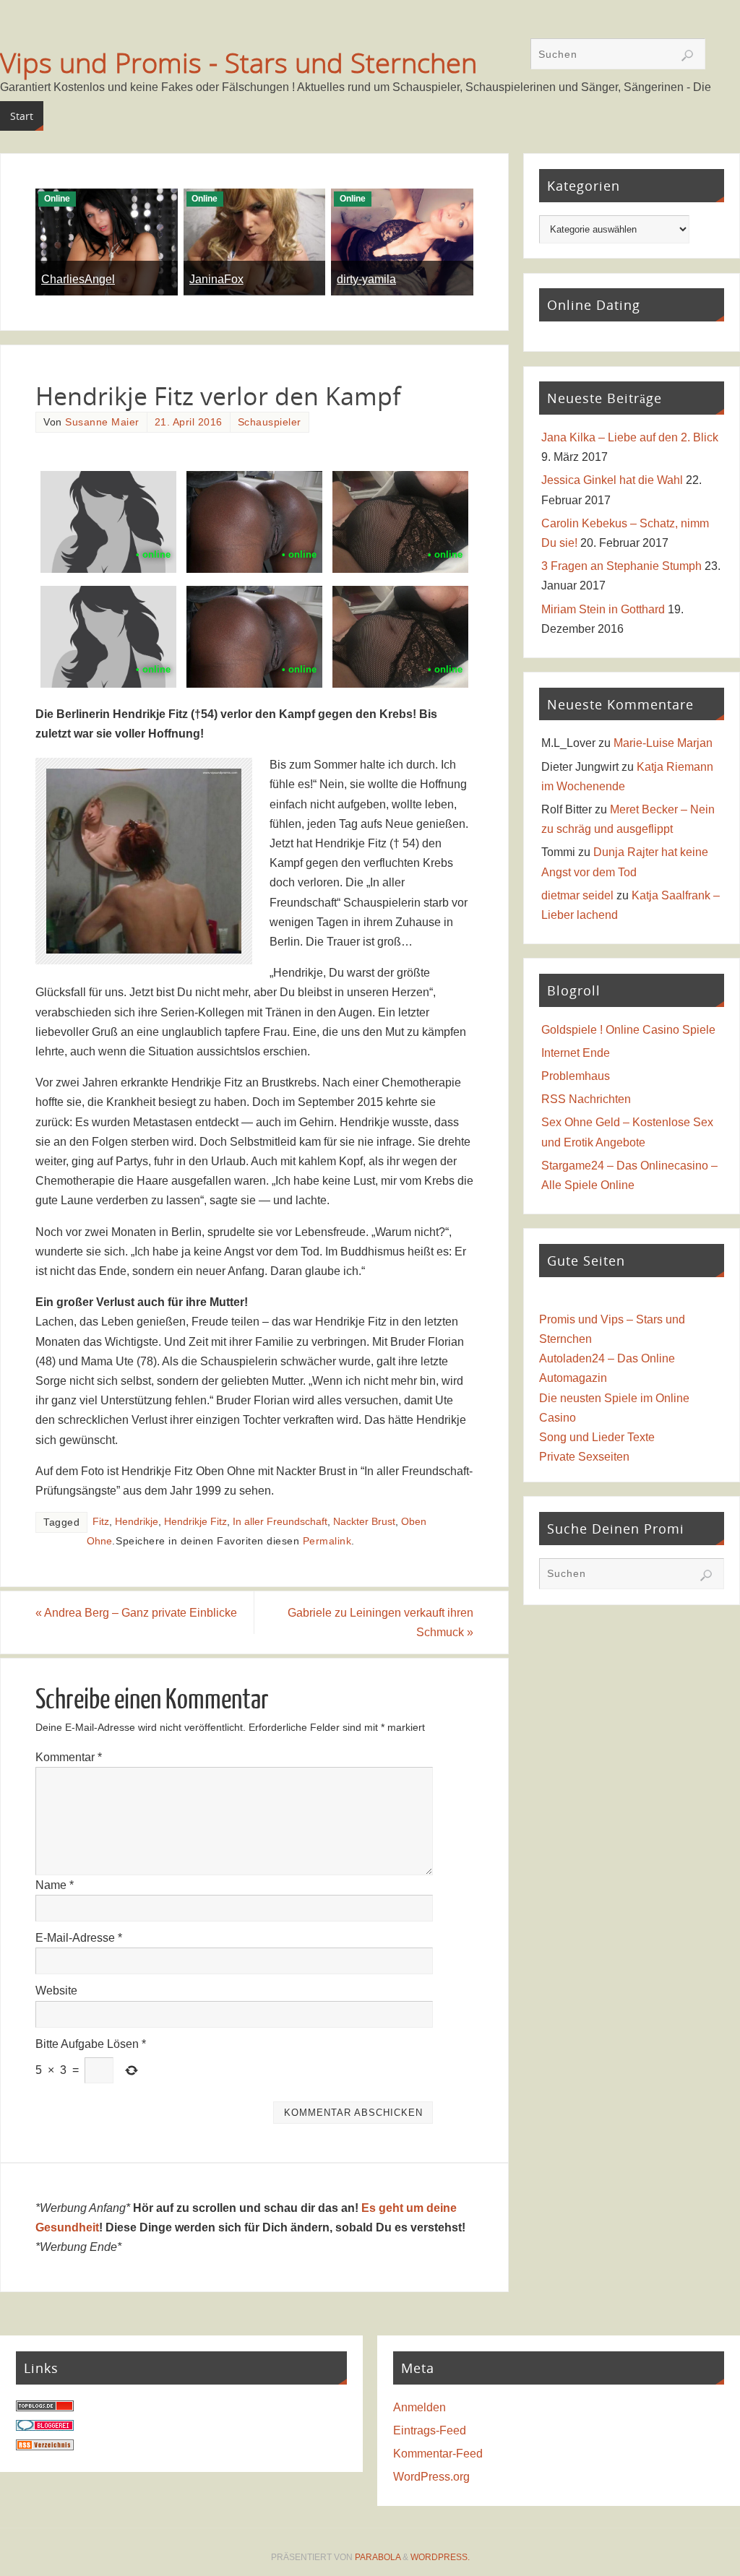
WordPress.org (431, 2477)
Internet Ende (576, 1053)
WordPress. (440, 2557)
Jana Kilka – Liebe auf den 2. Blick (630, 437)
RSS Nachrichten (586, 1099)
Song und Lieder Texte (597, 1437)
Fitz (101, 1522)
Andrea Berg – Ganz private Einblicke (136, 1613)
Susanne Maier (102, 422)
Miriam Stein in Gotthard (603, 609)
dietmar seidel (577, 895)
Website (56, 1991)
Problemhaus (576, 1076)
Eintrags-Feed (430, 2430)
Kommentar (69, 1757)
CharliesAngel (78, 279)
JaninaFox (216, 279)
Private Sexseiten (584, 1457)
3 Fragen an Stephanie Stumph (621, 566)
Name (55, 1885)
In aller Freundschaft (280, 1522)
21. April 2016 (189, 422)
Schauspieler (270, 422)
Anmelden (420, 2407)
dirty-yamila (366, 279)
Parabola (378, 2557)
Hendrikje (137, 1522)
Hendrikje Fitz (195, 1522)
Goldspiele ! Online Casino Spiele (628, 1030)
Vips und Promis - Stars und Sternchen (238, 62)
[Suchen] (687, 56)
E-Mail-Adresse (79, 1938)
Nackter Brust (364, 1522)
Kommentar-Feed (438, 2454)
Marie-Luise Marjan (663, 743)
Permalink (327, 1541)
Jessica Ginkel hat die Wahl (612, 480)
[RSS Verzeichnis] (45, 2446)
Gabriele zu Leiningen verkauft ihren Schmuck (380, 1622)
